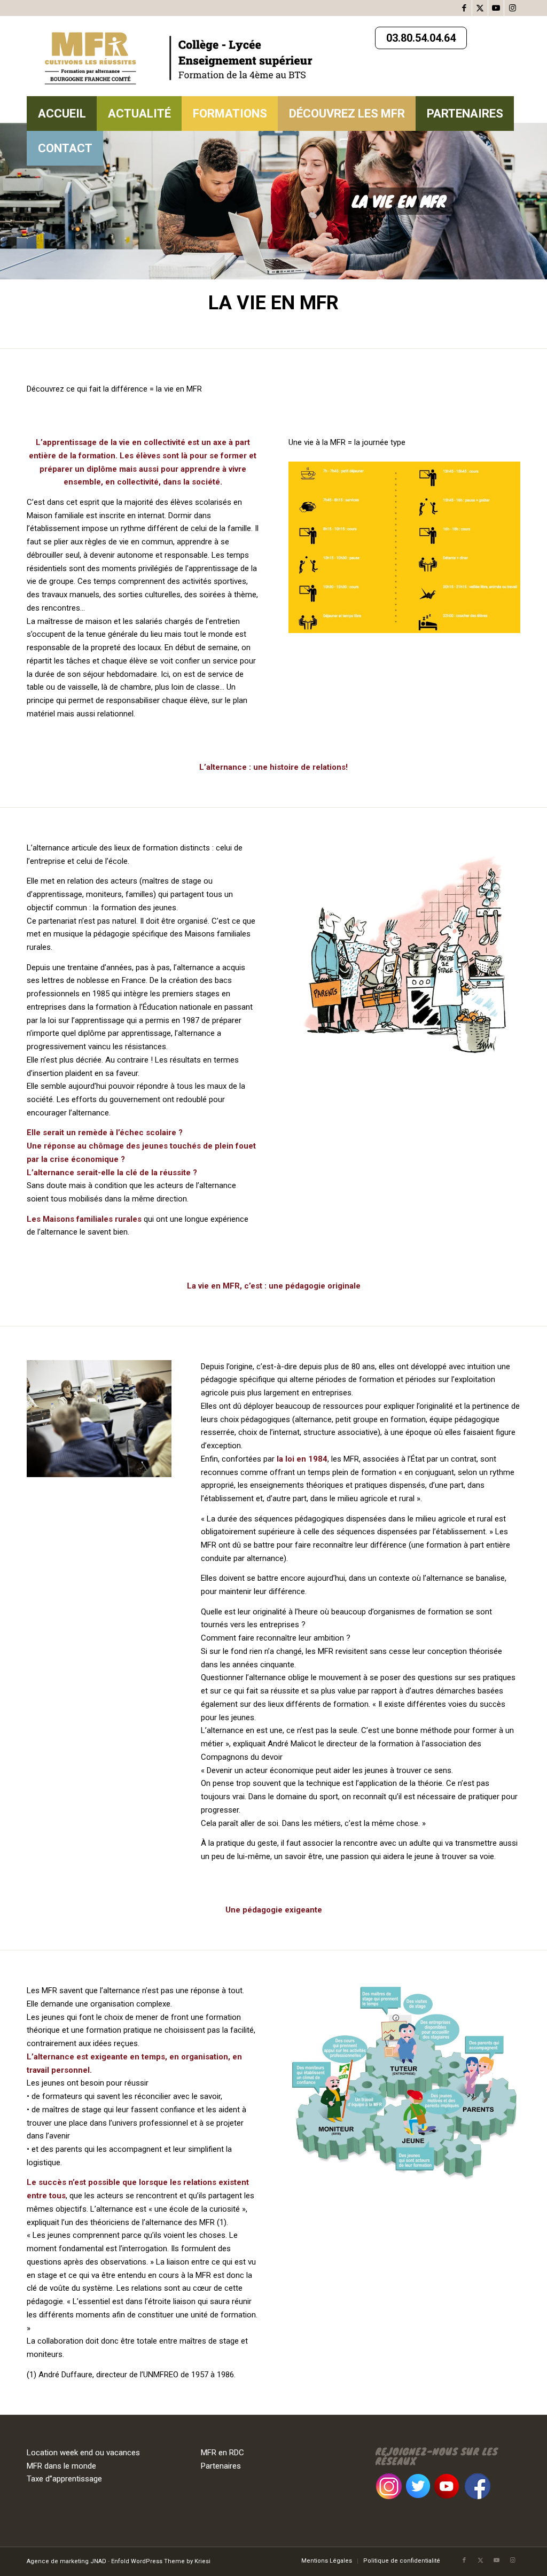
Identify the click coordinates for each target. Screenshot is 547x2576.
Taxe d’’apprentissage (64, 2479)
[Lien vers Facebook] (464, 8)
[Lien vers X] (480, 8)
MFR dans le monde (61, 2466)
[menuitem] (62, 114)
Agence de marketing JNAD (67, 2561)
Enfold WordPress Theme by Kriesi (161, 2561)
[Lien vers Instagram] (512, 8)
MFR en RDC (222, 2453)
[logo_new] (187, 56)
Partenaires (221, 2466)
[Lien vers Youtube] (496, 8)
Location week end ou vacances (83, 2453)
